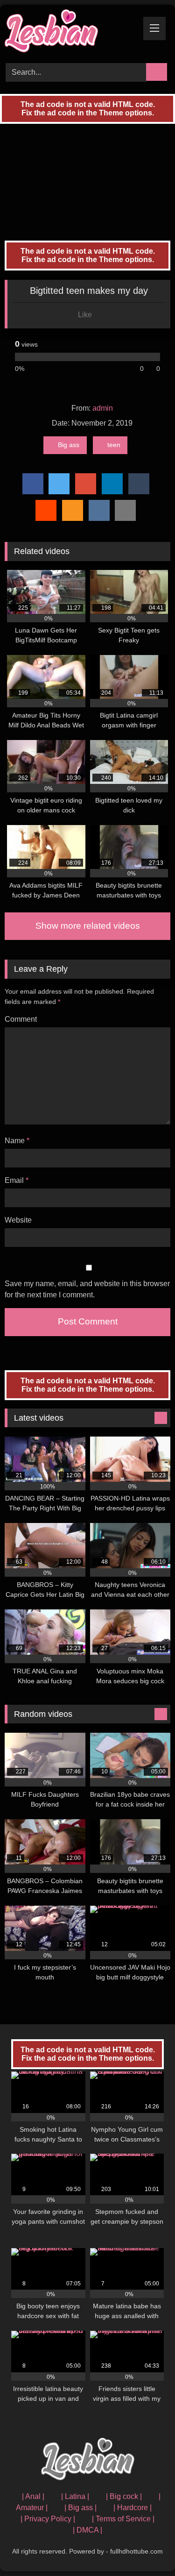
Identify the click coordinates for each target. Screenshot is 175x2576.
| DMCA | (87, 2530)
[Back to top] (147, 2548)
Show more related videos (88, 926)
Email (17, 1180)
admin (103, 408)
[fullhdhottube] (72, 32)
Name (17, 1141)
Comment (21, 1019)
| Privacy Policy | (48, 2519)
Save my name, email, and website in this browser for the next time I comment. (87, 1289)
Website (18, 1220)
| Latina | (75, 2496)
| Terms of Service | (123, 2519)
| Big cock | (124, 2496)
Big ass (69, 445)
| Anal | (33, 2496)
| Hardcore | (133, 2508)
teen (114, 445)
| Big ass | (80, 2508)
